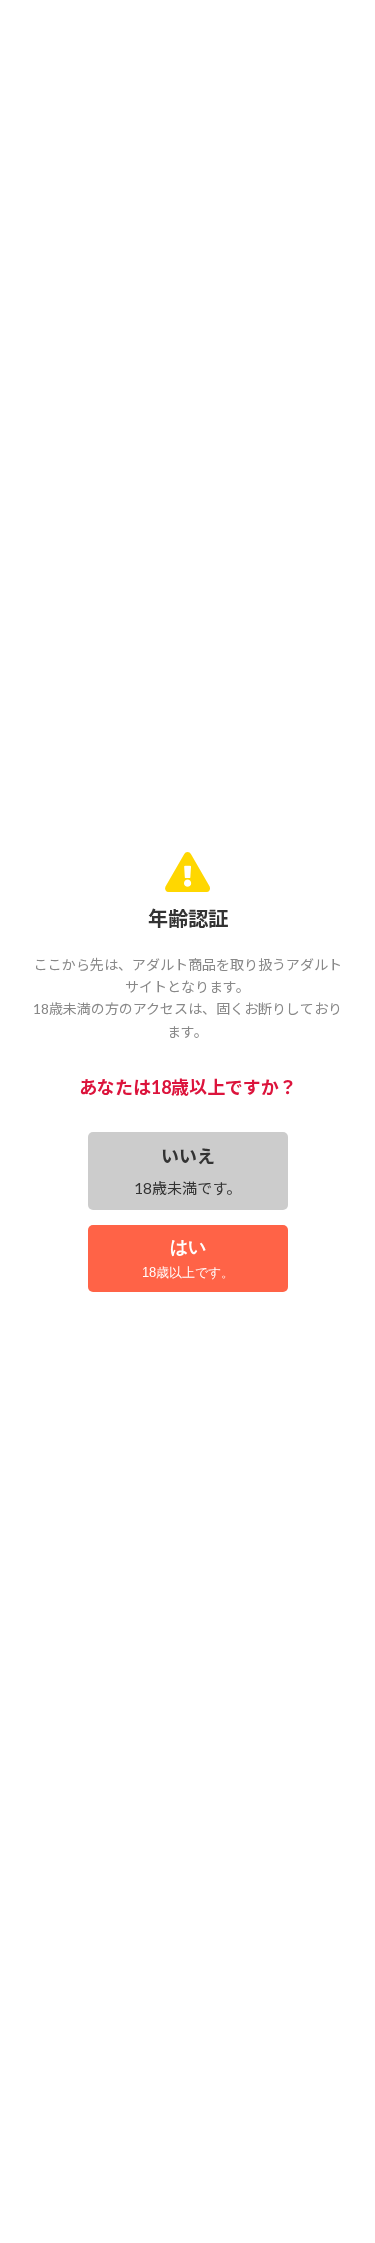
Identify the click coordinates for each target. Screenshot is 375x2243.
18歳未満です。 (187, 1171)
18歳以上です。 (188, 1258)
